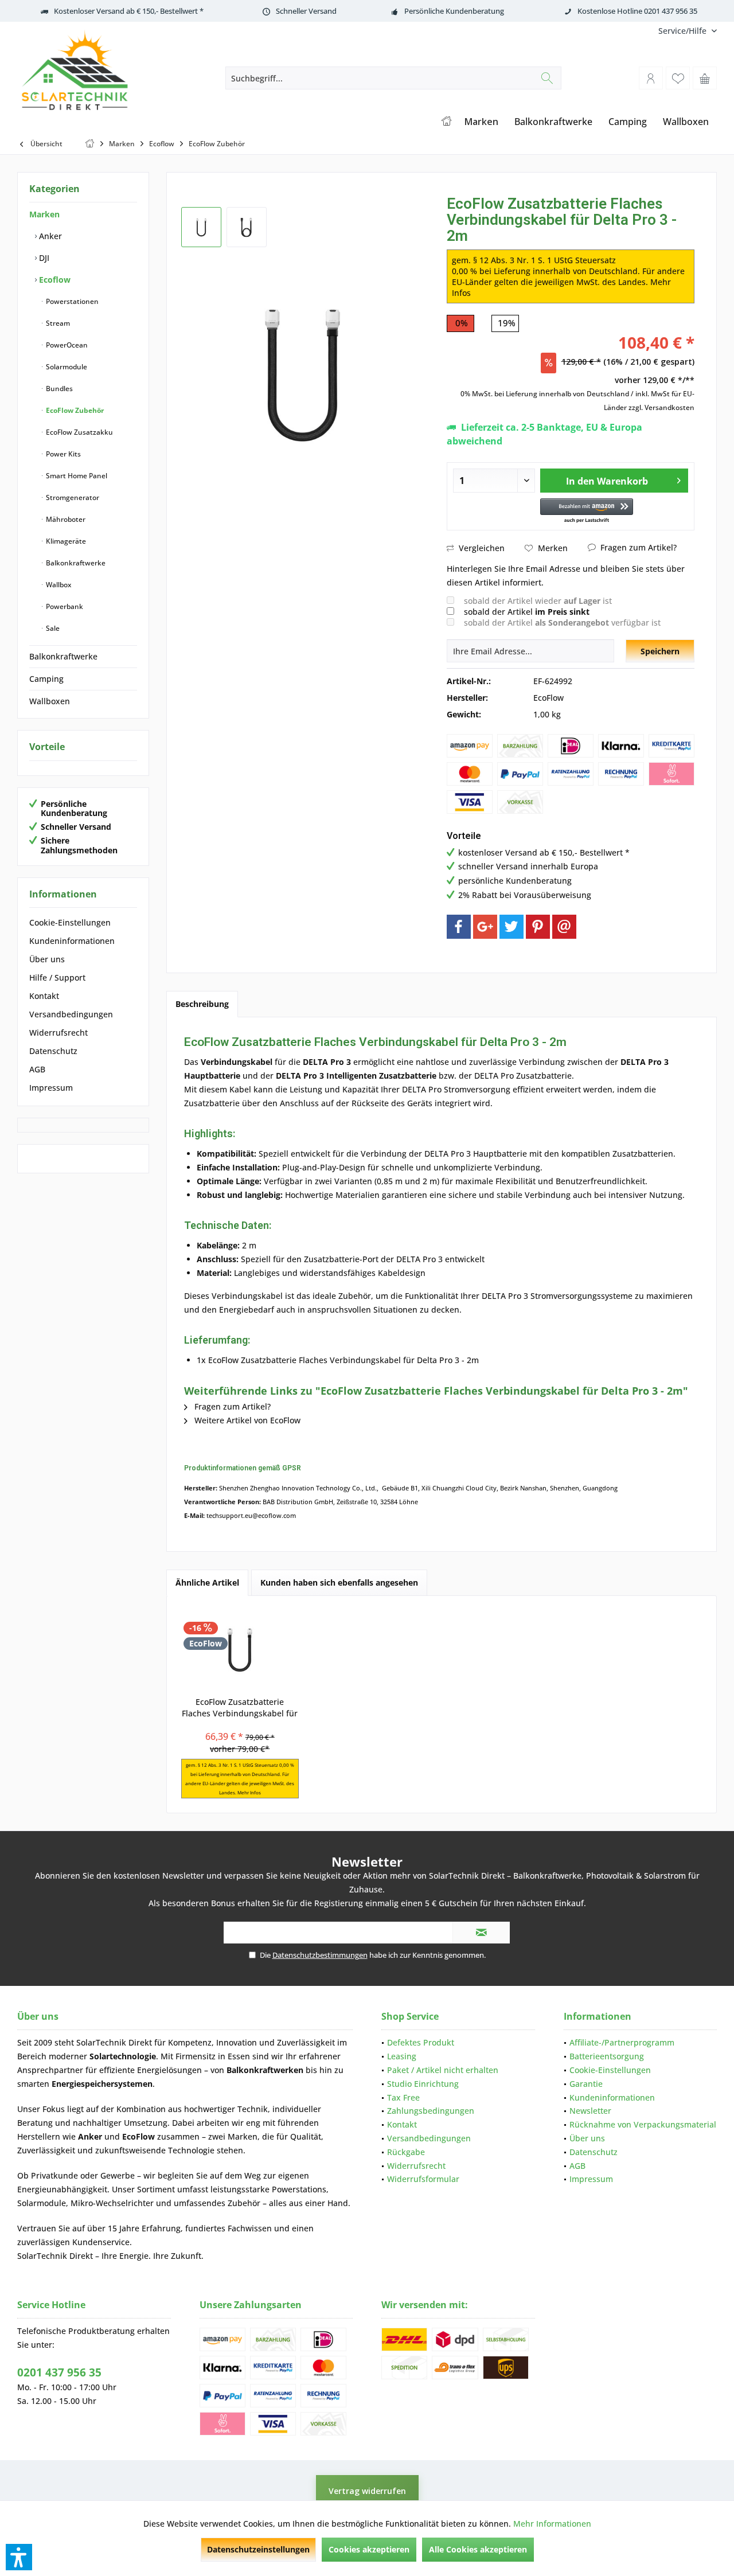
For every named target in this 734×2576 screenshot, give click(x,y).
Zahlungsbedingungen (431, 2111)
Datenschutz (53, 1051)
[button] (587, 511)
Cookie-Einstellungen (70, 922)
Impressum (51, 1088)
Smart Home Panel (76, 476)
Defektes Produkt (421, 2042)
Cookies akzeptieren (369, 2549)
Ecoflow (54, 280)
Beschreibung (202, 1004)
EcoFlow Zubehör (74, 410)
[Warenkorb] (705, 78)
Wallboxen (50, 701)
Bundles (58, 389)
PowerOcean (66, 345)
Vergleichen (481, 548)
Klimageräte (65, 541)
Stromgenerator (72, 497)
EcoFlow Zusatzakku (79, 432)
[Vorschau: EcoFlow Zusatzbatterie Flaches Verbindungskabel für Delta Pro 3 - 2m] (201, 227)
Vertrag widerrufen (367, 2491)
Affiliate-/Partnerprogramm (622, 2042)
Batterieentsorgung (607, 2056)
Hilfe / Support (57, 977)
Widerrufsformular (423, 2179)
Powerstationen (71, 301)
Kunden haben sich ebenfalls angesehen (339, 1582)
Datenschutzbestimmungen (320, 1955)
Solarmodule (66, 367)
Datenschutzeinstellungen (258, 2549)
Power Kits (63, 454)
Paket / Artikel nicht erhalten (443, 2070)
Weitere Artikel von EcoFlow (246, 1420)
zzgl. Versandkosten (661, 407)
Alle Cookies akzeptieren (478, 2549)
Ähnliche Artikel (207, 1582)
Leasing (402, 2056)
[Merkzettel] (678, 78)
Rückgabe (406, 2152)
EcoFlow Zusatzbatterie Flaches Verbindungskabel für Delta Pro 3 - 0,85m (240, 1708)
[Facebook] (459, 927)
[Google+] (485, 927)
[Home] (446, 122)
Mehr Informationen (552, 2524)
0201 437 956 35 (59, 2372)
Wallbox (58, 585)
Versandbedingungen (71, 1014)
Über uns (47, 959)
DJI (43, 258)
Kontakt (44, 996)
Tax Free (403, 2097)
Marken (44, 214)
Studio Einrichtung (423, 2084)
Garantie (586, 2084)
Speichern (660, 651)
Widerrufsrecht (58, 1033)
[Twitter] (512, 927)
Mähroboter (65, 519)
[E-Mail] (564, 927)
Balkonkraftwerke (75, 563)
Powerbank (64, 606)
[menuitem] (683, 31)
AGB (37, 1069)
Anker (49, 236)
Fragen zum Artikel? (637, 547)
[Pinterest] (538, 927)
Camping (46, 679)
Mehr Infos (249, 1792)
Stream (57, 323)
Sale (52, 628)
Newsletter (590, 2111)
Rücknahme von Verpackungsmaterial (643, 2124)
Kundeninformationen (72, 941)
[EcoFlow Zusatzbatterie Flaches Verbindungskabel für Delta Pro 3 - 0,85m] (240, 1650)
